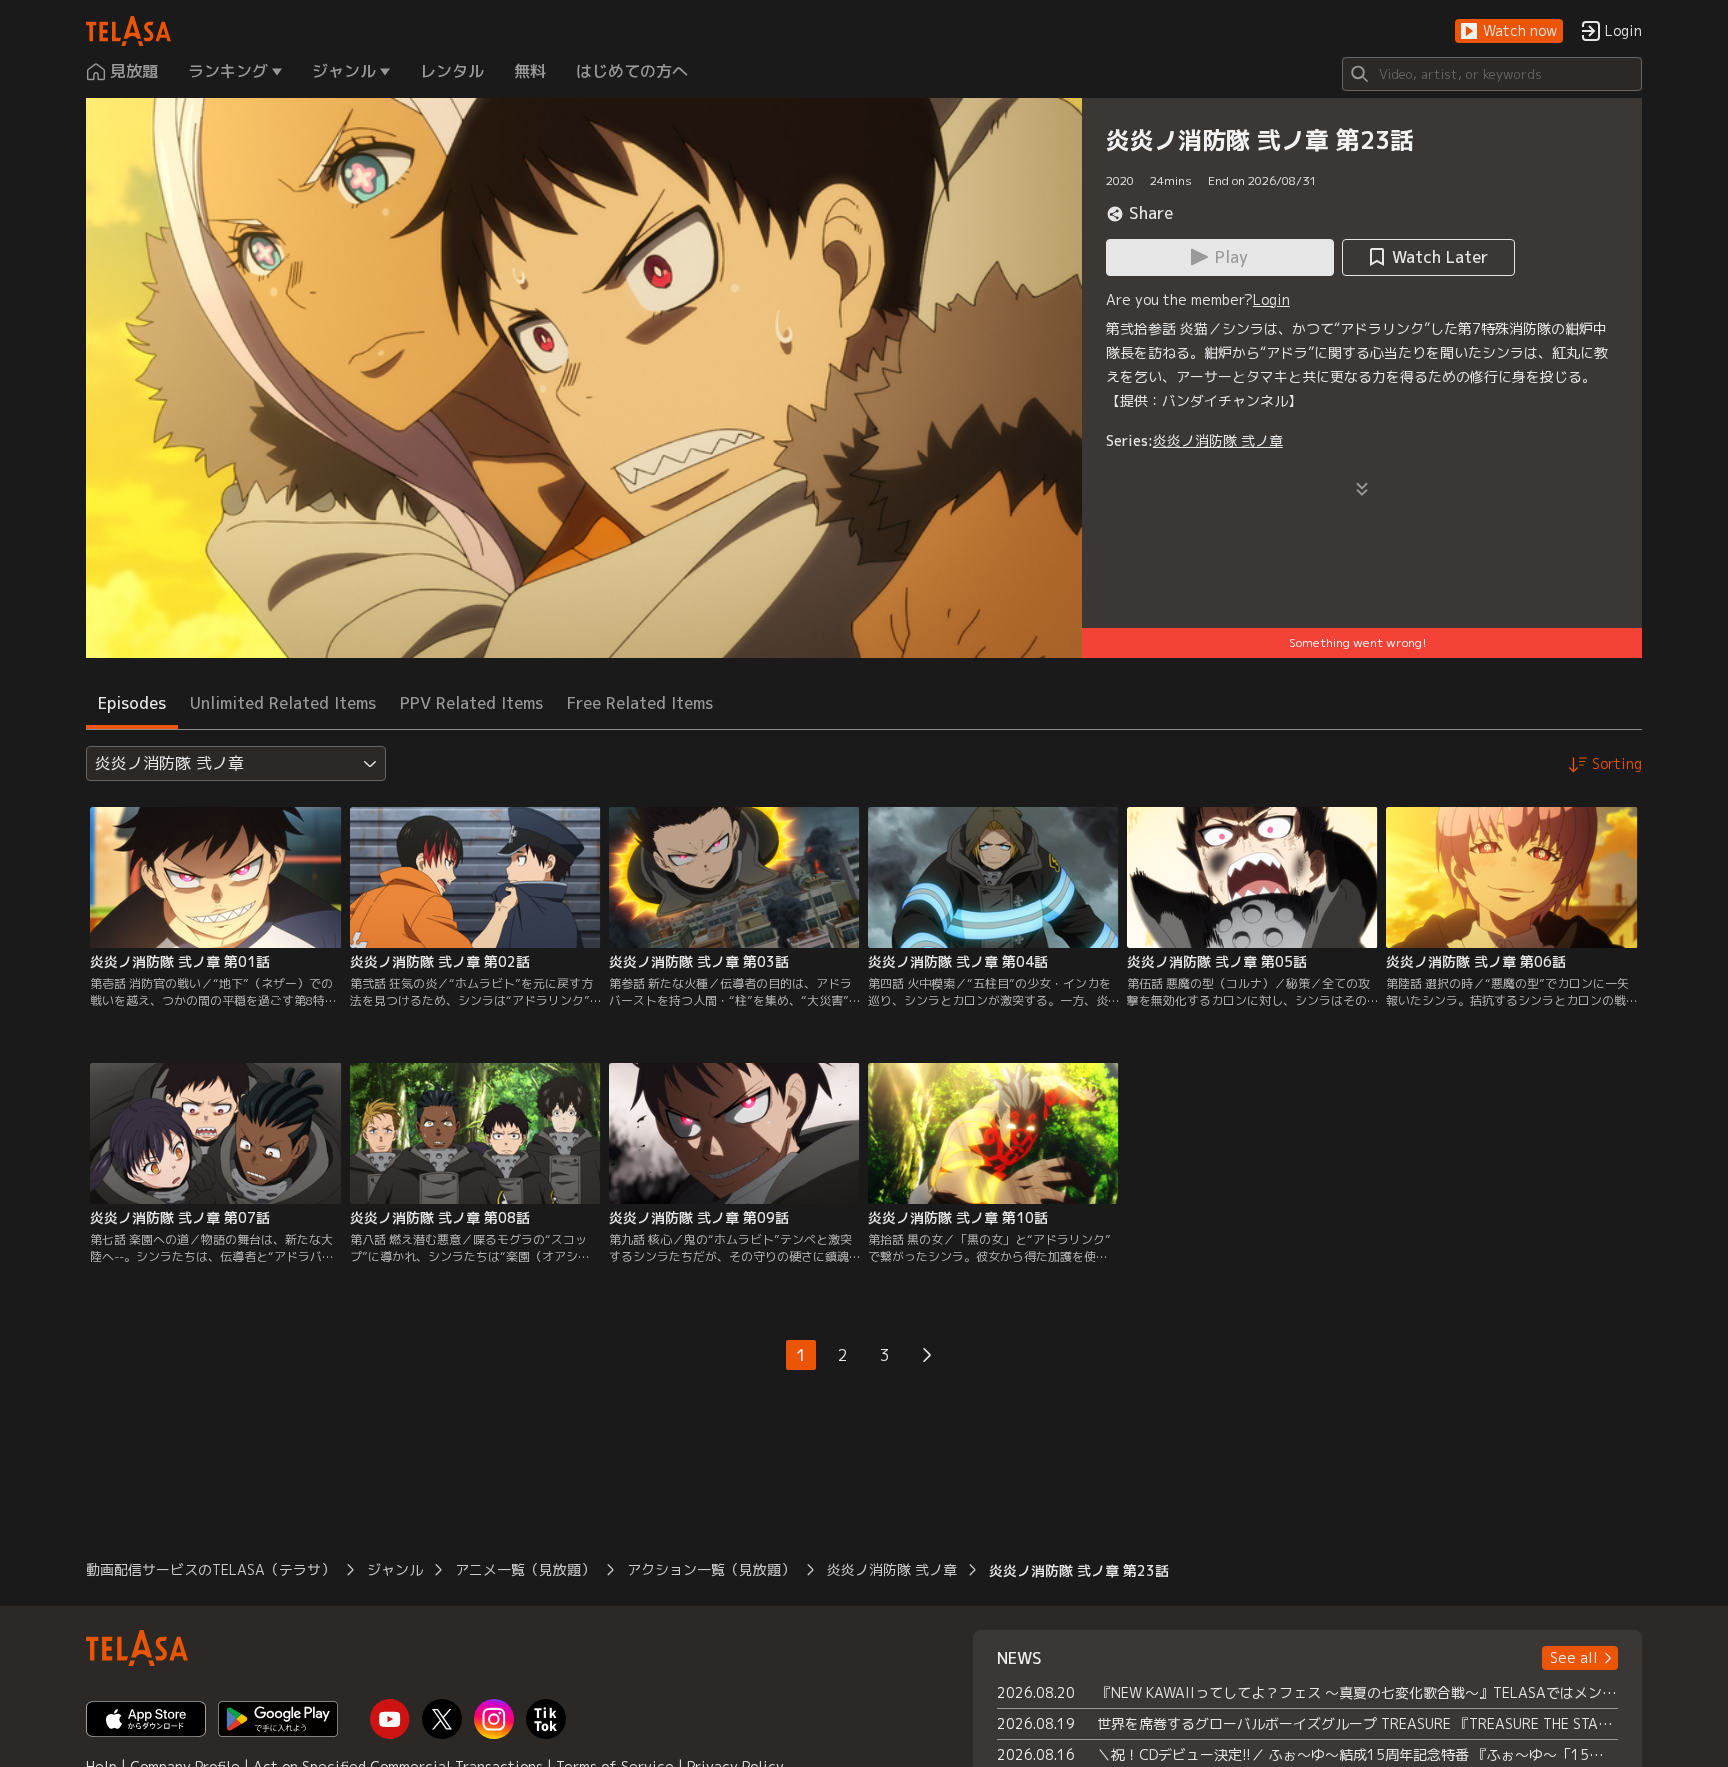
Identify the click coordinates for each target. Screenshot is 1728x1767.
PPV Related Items (471, 703)
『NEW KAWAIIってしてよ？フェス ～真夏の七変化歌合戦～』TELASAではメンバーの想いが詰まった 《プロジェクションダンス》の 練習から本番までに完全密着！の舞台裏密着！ (1357, 1692)
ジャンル (395, 1569)
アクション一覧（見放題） (711, 1569)
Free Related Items (640, 703)
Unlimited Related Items (283, 703)
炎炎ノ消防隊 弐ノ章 (1218, 440)
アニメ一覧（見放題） (525, 1569)
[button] (1509, 31)
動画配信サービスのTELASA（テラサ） (210, 1569)
